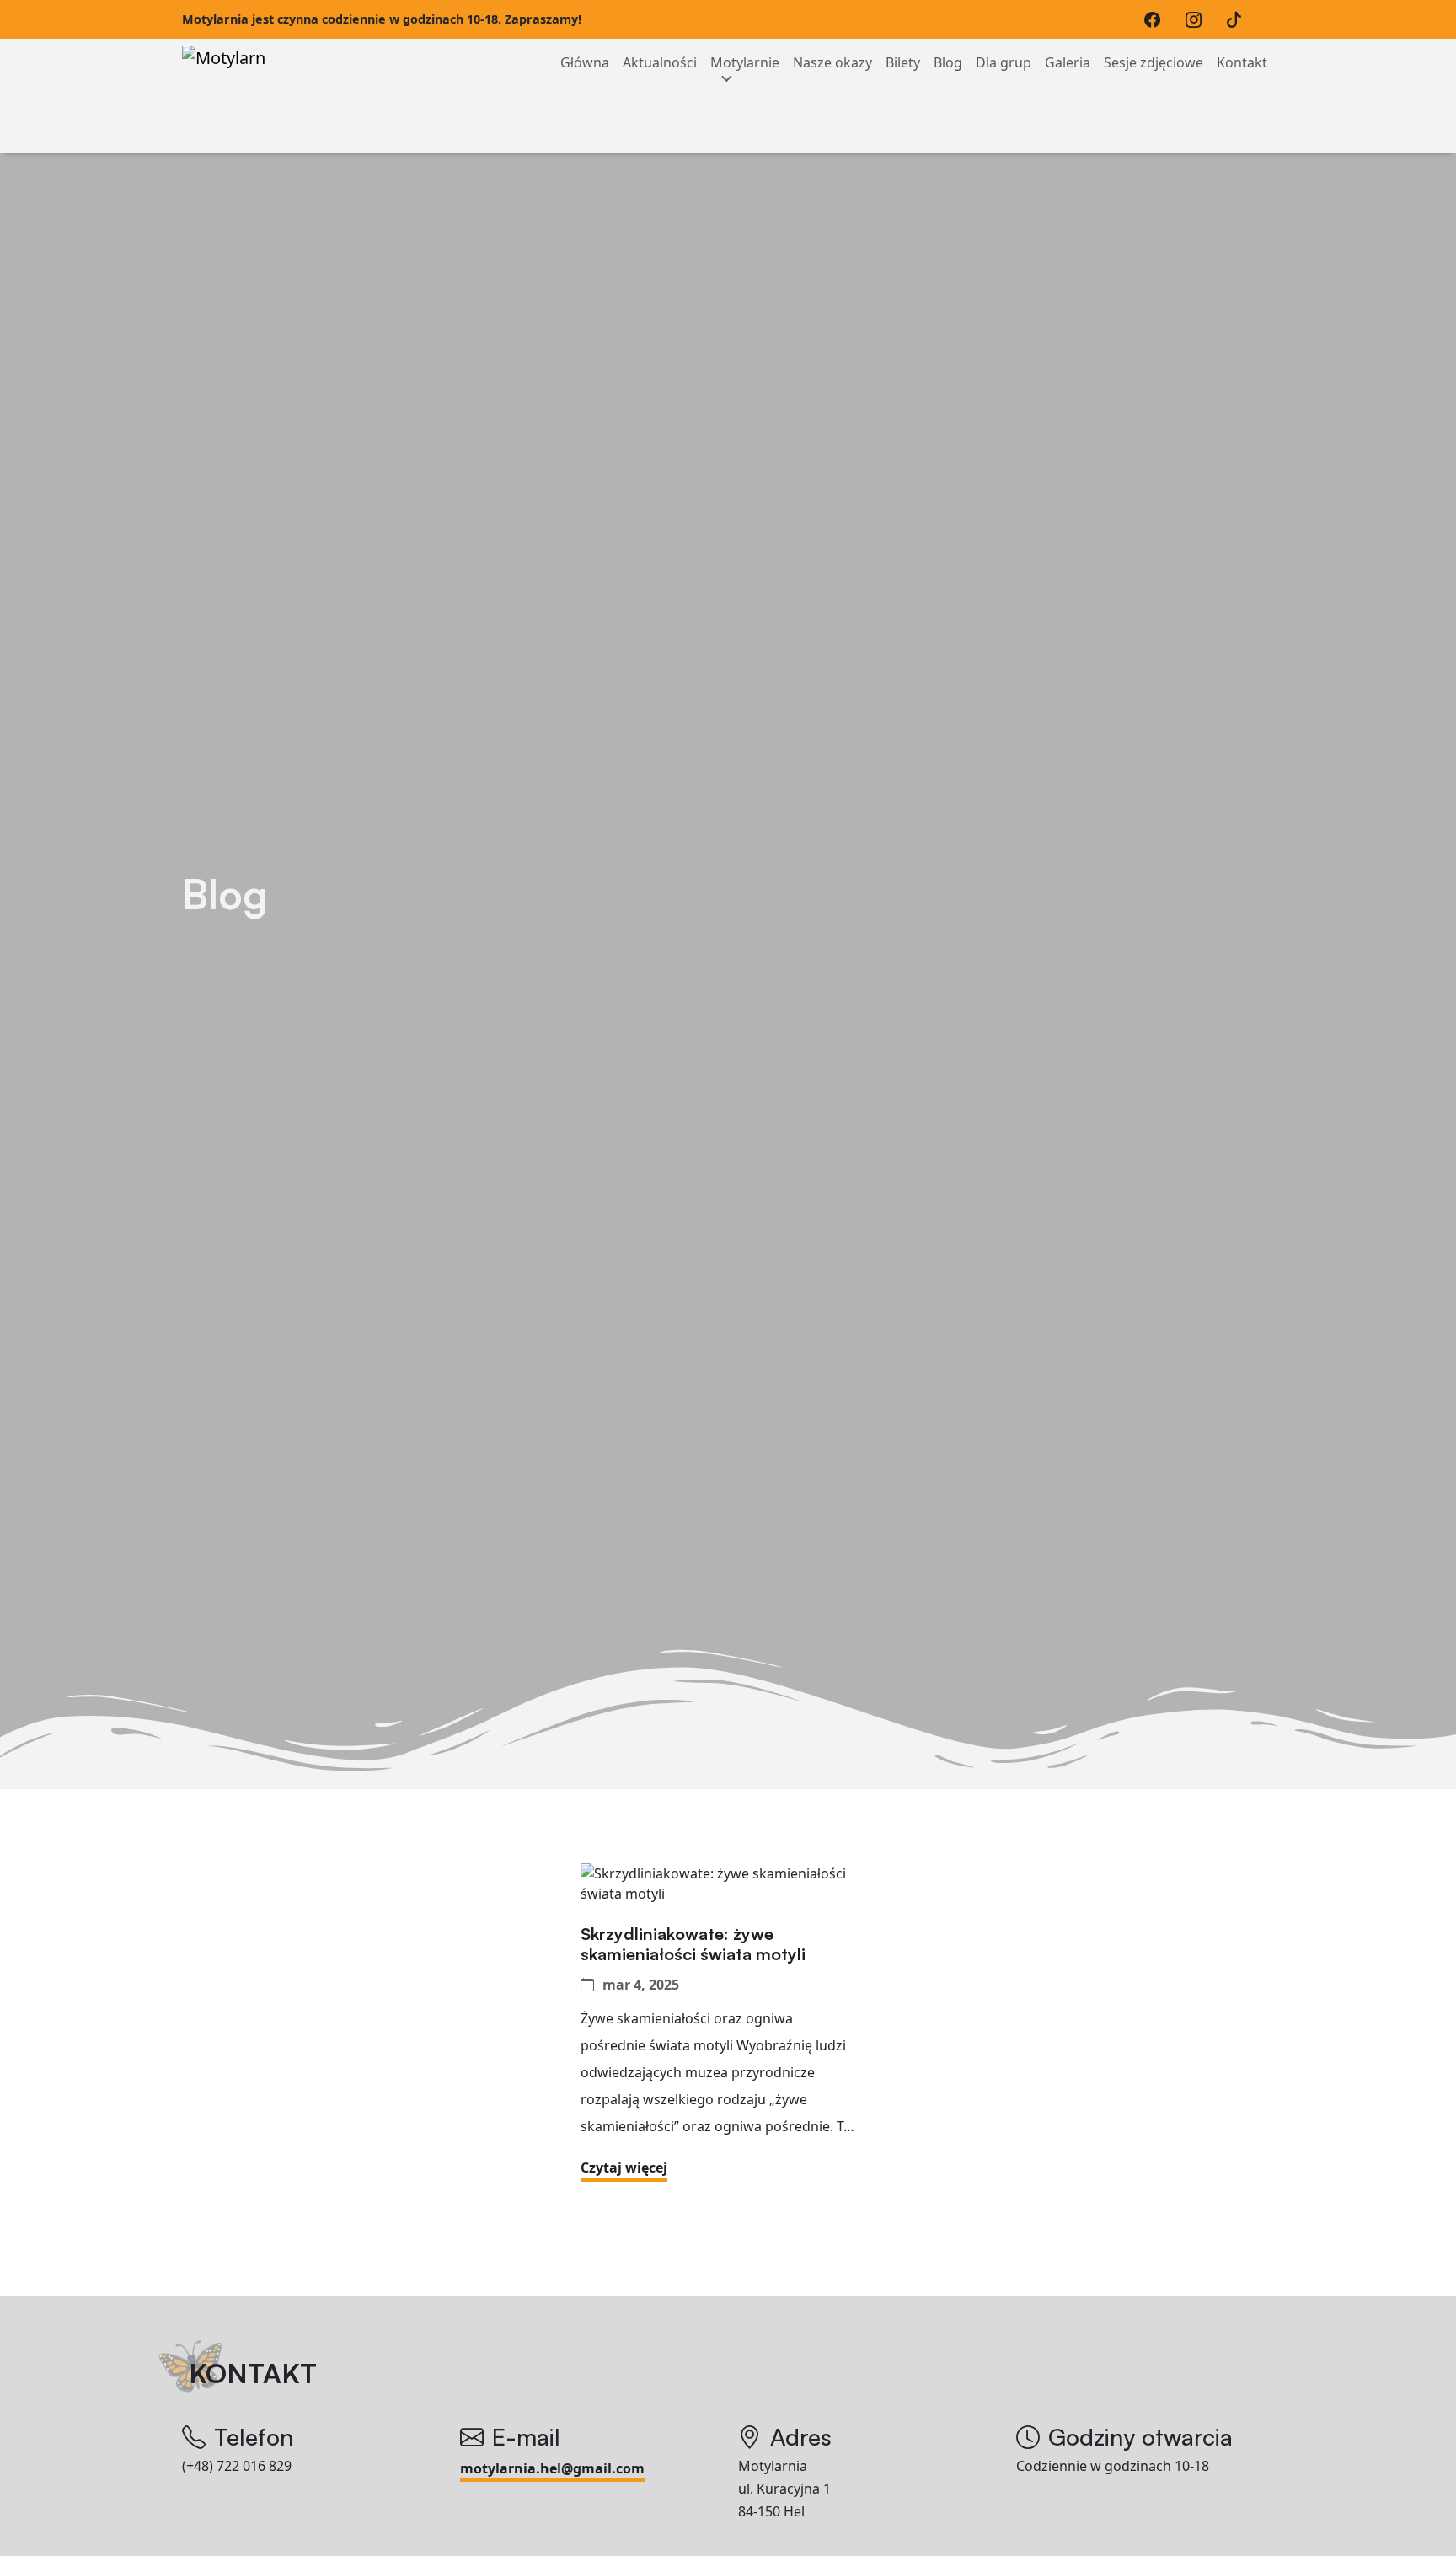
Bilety (903, 62)
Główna (585, 62)
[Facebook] (1156, 19)
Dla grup (1004, 62)
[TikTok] (1238, 19)
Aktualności (660, 62)
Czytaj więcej (624, 2168)
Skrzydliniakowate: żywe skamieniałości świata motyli (693, 1944)
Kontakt (1242, 62)
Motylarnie (745, 62)
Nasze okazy (832, 62)
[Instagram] (1198, 19)
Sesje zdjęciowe (1154, 62)
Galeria (1068, 62)
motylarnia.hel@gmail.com (552, 2468)
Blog (948, 62)
